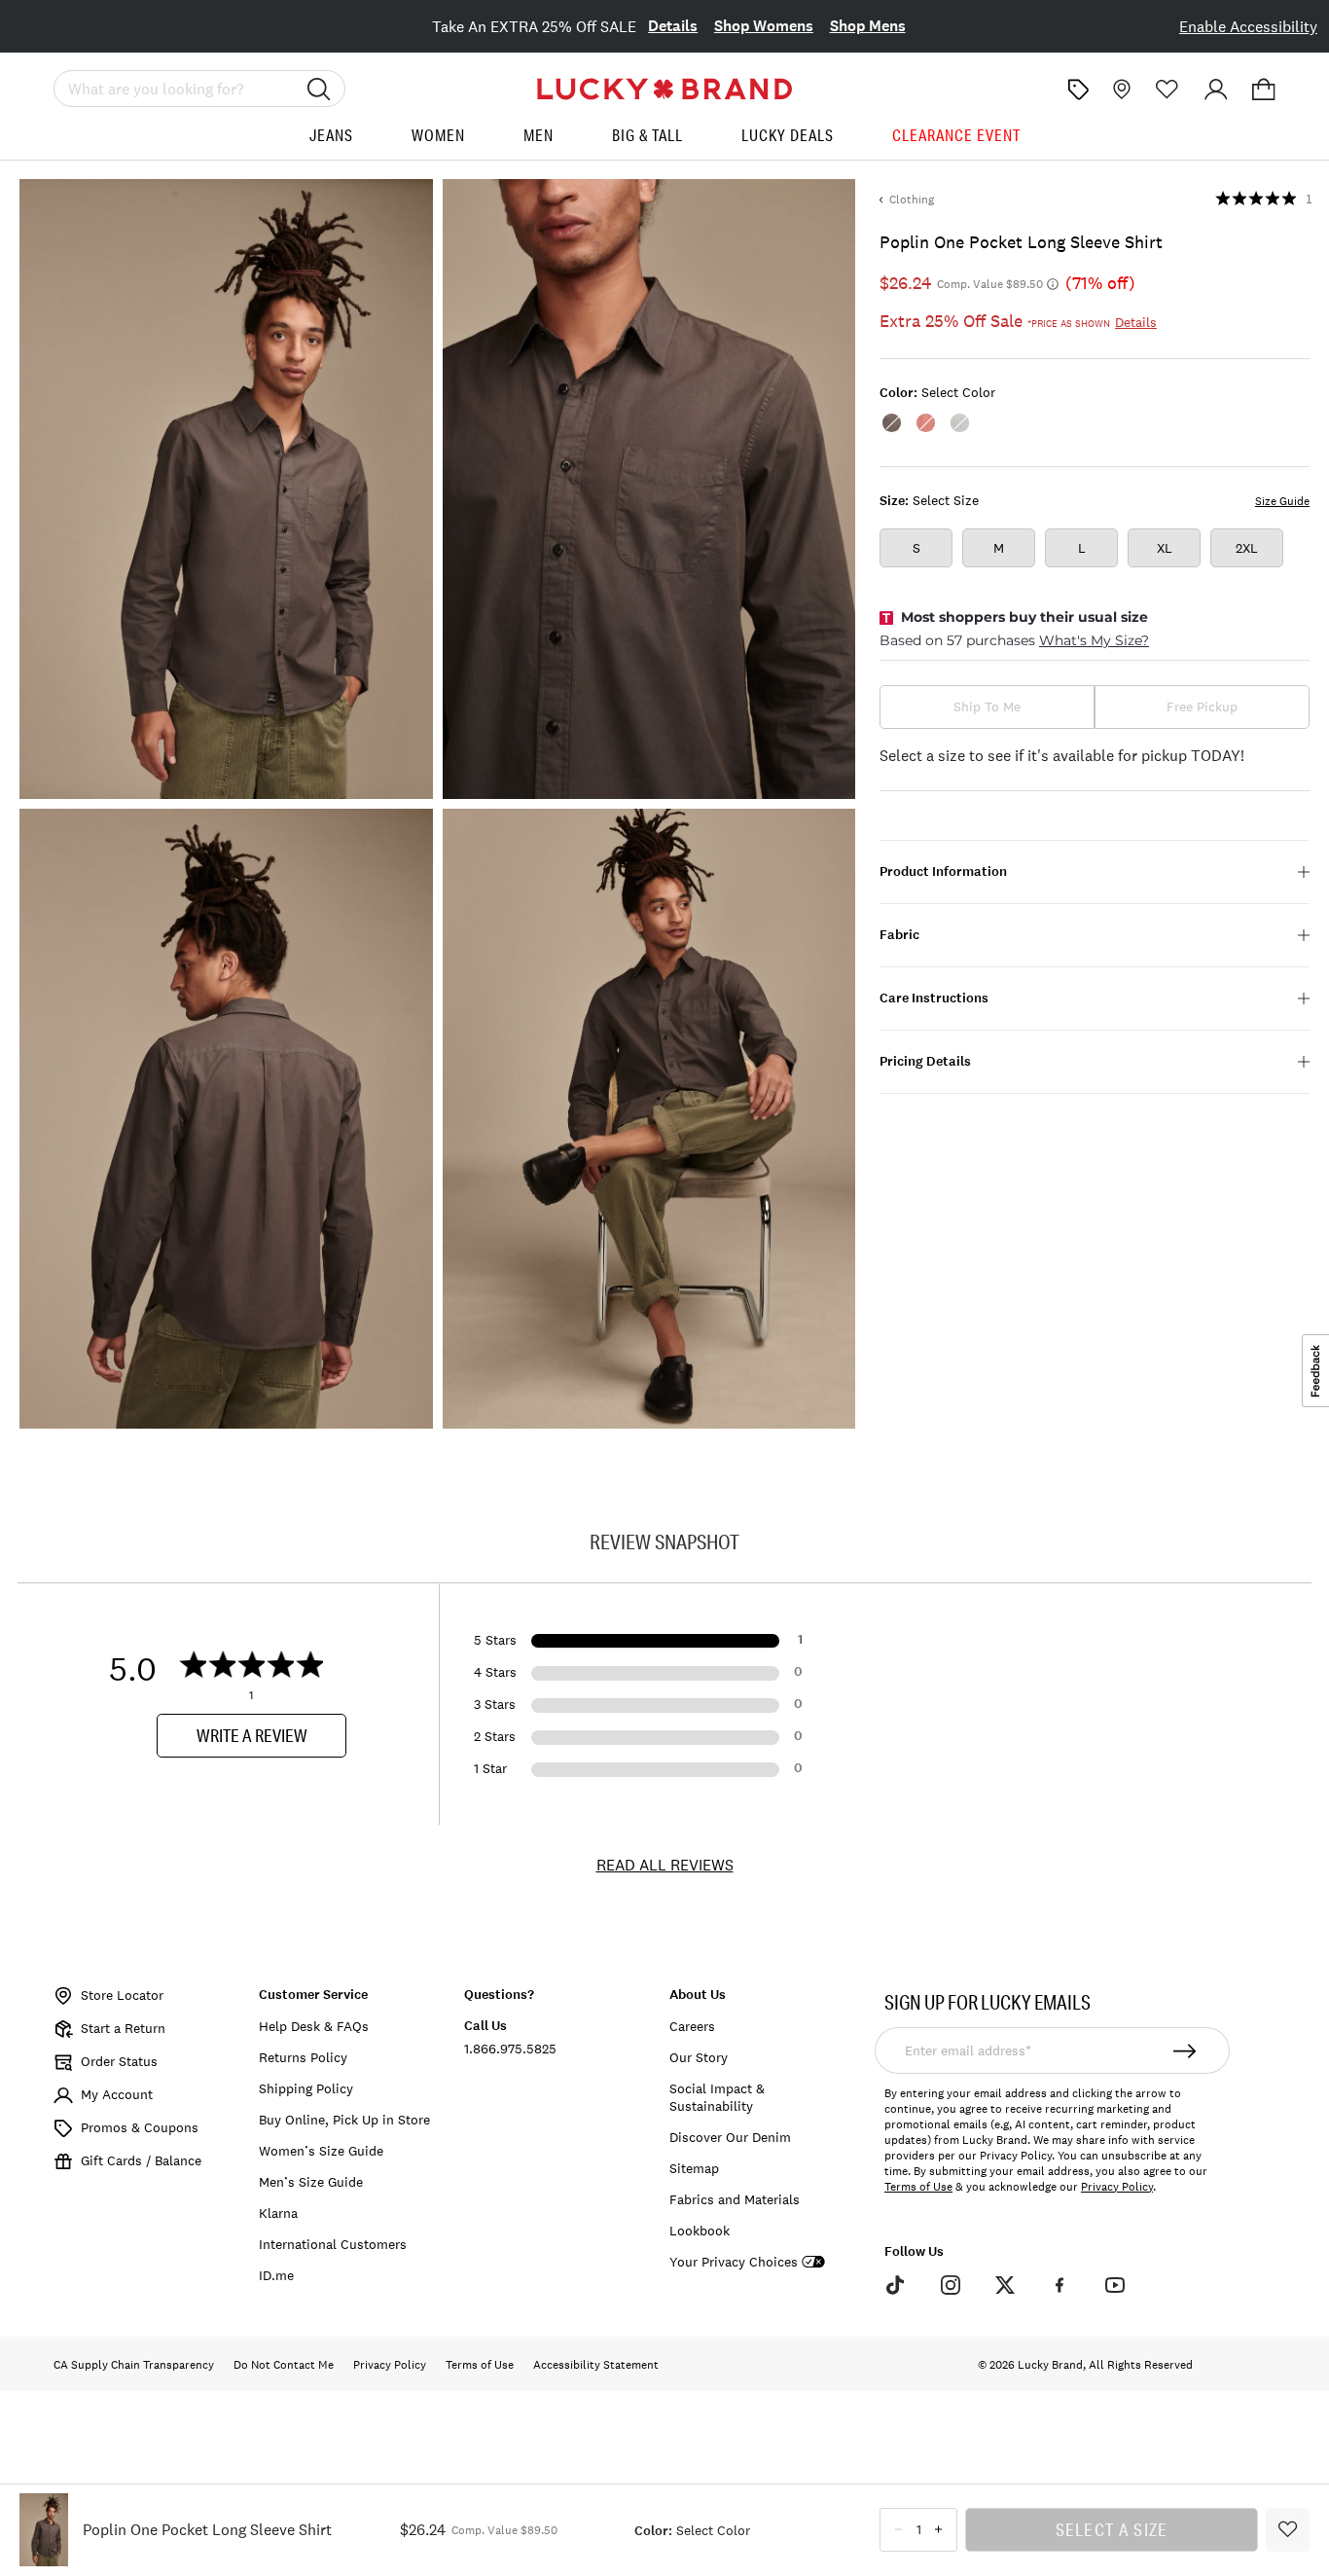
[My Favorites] (1167, 90)
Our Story (699, 2057)
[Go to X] (1005, 2285)
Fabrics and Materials (735, 2199)
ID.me (276, 2275)
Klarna (278, 2213)
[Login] (1216, 90)
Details (673, 26)
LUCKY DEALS (788, 135)
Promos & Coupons (140, 2127)
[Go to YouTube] (1115, 2285)
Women (438, 135)
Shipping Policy (306, 2088)
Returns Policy (303, 2057)
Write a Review (252, 1735)
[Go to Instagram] (950, 2285)
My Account (117, 2094)
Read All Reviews (665, 1865)
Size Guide (1282, 501)
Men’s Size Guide (311, 2182)
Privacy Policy (1117, 2187)
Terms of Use (918, 2187)
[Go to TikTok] (895, 2285)
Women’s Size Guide (321, 2151)
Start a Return (123, 2028)
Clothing (912, 200)
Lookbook (700, 2231)
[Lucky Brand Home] (664, 89)
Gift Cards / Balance (141, 2160)
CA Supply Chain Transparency (134, 2365)
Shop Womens (764, 26)
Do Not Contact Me (284, 2365)
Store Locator (122, 1995)
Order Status (119, 2061)
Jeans (331, 135)
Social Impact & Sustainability (717, 2097)
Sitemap (694, 2168)
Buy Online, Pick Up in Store (344, 2120)
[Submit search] (319, 89)
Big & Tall (647, 135)
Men (539, 135)
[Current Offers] (1078, 90)
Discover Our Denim (730, 2137)
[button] (1264, 90)
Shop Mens (868, 26)
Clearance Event (956, 135)
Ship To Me (987, 707)
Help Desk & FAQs (314, 2026)
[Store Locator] (1120, 90)
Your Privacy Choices (734, 2262)
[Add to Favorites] (1288, 2530)
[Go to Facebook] (1060, 2285)
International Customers (333, 2244)
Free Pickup (1202, 707)
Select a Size (1112, 2529)
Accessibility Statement (596, 2365)
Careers (692, 2026)
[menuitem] (331, 143)
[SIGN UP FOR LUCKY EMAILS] (1185, 2050)
